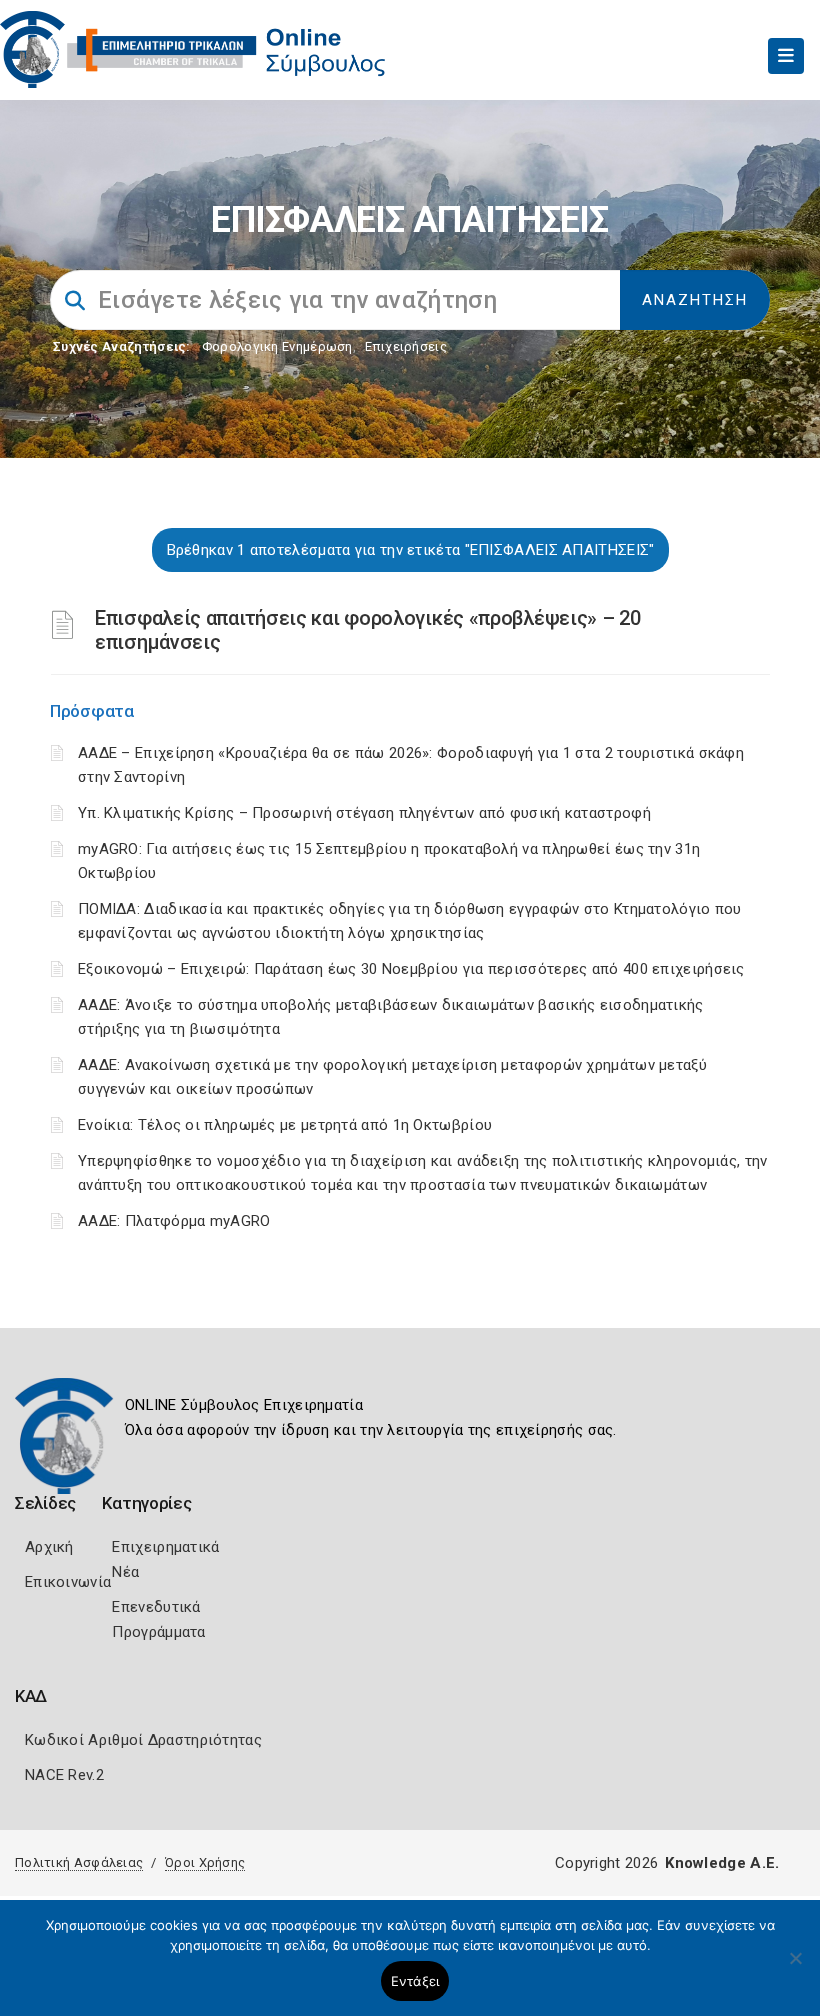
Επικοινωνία (68, 1582)
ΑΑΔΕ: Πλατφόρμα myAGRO (174, 1221)
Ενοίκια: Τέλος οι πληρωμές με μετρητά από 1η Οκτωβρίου (285, 1125)
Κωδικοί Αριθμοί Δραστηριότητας (143, 1740)
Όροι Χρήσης (205, 1862)
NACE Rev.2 (64, 1775)
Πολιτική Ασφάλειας (79, 1862)
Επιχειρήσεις (406, 346)
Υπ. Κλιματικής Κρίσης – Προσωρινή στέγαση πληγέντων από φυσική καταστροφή (364, 813)
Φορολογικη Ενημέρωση (277, 346)
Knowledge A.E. (722, 1863)
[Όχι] (795, 1968)
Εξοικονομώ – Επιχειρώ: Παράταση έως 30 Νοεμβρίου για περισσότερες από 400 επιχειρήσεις (411, 969)
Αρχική (49, 1547)
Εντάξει (415, 1981)
